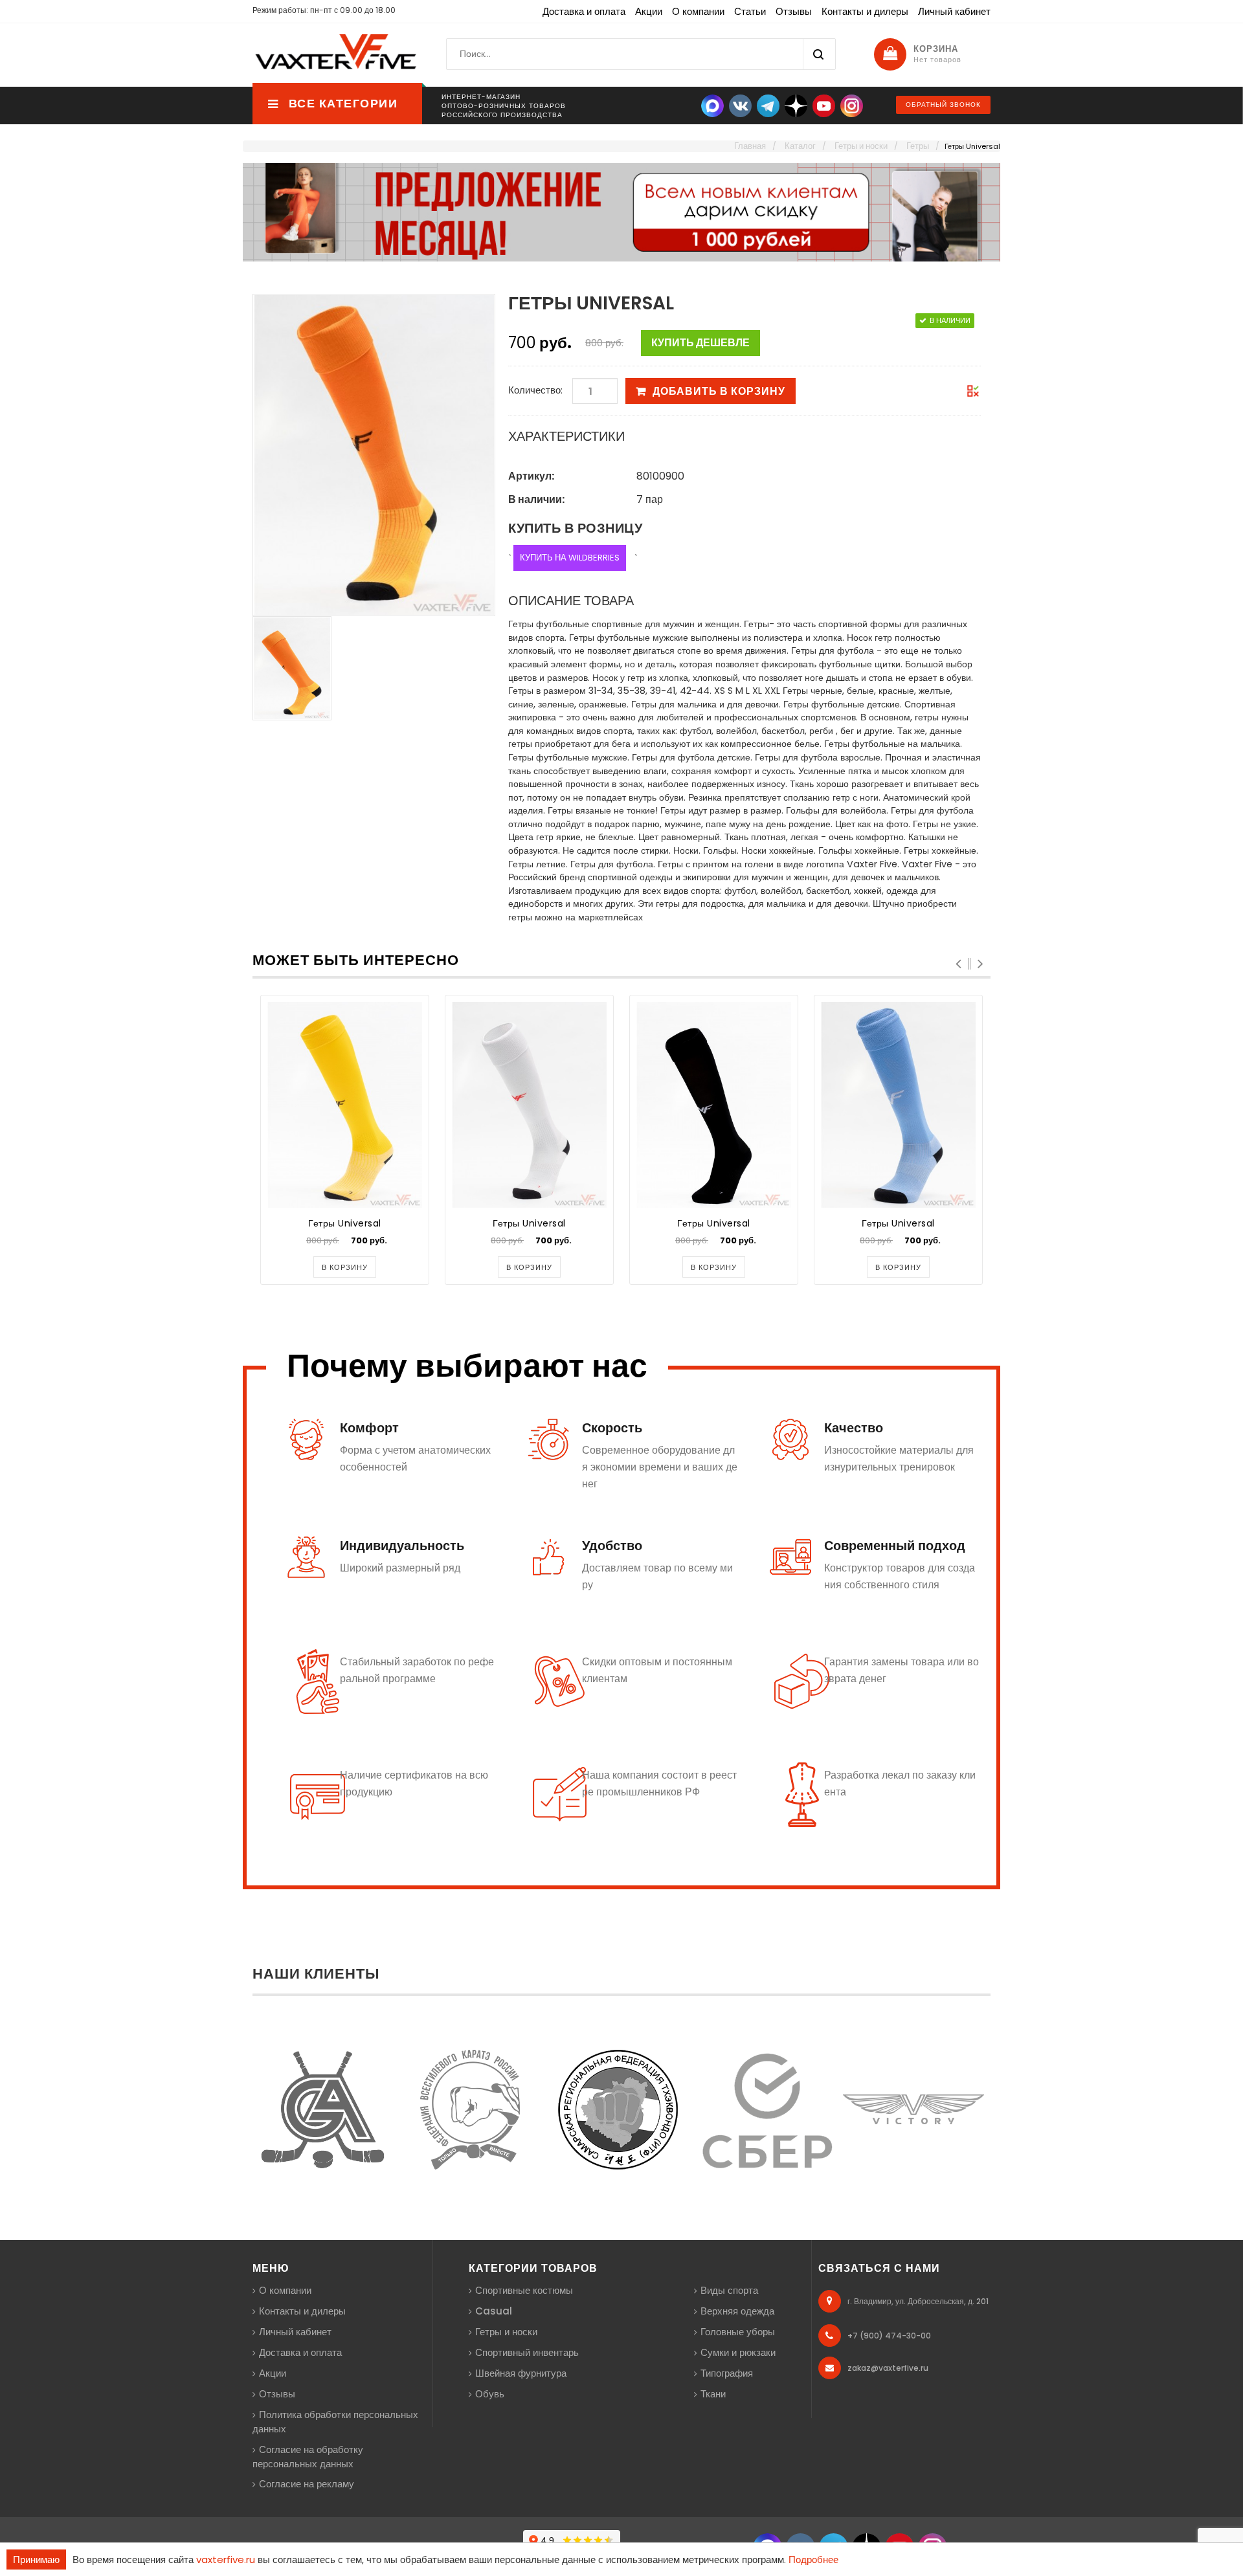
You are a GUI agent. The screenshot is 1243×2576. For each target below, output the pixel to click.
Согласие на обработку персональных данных (308, 2457)
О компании (698, 11)
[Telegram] (768, 105)
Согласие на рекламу (307, 2484)
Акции (649, 11)
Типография (727, 2373)
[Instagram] (852, 105)
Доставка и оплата (584, 11)
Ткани (713, 2394)
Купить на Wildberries (570, 558)
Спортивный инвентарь (527, 2352)
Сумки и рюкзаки (738, 2352)
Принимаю (36, 2559)
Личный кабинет (954, 11)
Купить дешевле (700, 343)
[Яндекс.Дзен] (796, 105)
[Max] (712, 105)
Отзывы (794, 11)
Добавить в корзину (719, 391)
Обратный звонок (943, 105)
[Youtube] (824, 105)
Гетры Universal (345, 1223)
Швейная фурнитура (521, 2373)
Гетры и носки (506, 2332)
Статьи (750, 11)
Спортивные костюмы (524, 2290)
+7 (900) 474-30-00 (889, 2336)
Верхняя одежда (737, 2311)
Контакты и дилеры (865, 11)
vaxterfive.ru (226, 2559)
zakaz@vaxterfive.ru (888, 2368)
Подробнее (813, 2559)
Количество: (535, 390)
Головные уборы (738, 2332)
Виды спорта (729, 2290)
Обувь (490, 2394)
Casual (494, 2311)
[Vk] (740, 105)
